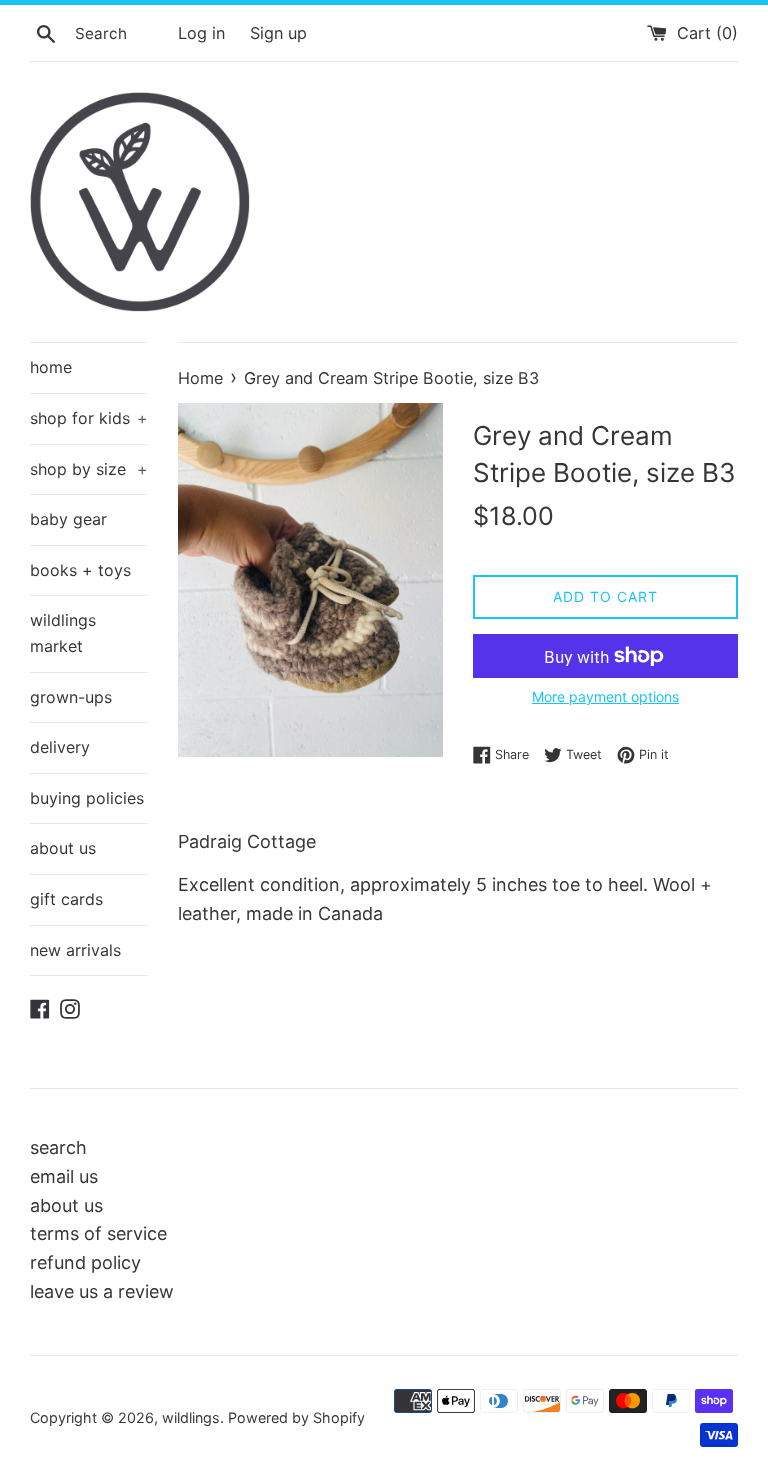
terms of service (98, 1233)
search (58, 1147)
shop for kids (89, 418)
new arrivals (75, 950)
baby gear (68, 519)
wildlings (191, 1417)
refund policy (85, 1262)
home (51, 367)
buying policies (87, 798)
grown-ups (71, 697)
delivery (60, 747)
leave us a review (102, 1291)
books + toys (80, 570)
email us (64, 1176)
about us (63, 848)
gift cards (66, 899)
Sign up (278, 33)
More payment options (605, 696)
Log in (201, 33)
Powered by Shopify (296, 1417)
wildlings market (63, 633)
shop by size (89, 469)
